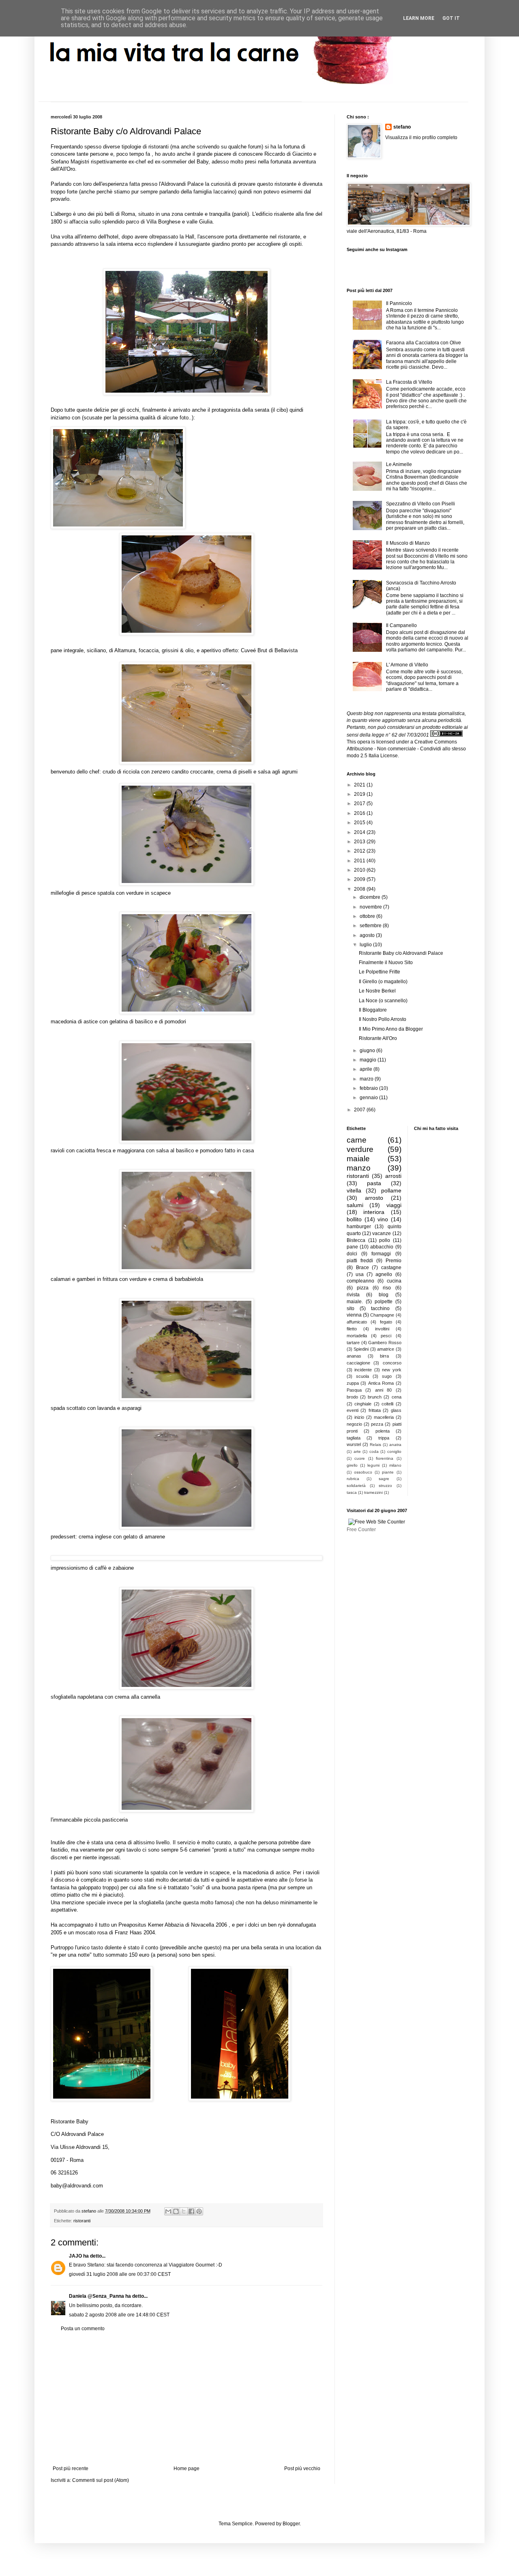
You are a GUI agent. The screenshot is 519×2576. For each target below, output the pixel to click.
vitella (354, 1190)
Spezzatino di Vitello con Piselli (420, 504)
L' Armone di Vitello (407, 665)
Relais (375, 1445)
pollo (385, 1240)
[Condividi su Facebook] (191, 2211)
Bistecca (356, 1240)
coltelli (387, 1404)
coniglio (394, 1451)
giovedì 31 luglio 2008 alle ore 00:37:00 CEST (120, 2274)
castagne (391, 1268)
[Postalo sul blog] (176, 2211)
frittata (375, 1410)
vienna (354, 1315)
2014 (360, 832)
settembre (371, 926)
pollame (391, 1190)
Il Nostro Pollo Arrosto (383, 1019)
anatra (395, 1445)
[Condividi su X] (184, 2211)
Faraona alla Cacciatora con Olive (424, 343)
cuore (360, 1458)
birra (384, 1356)
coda (374, 1451)
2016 (360, 813)
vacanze (382, 1233)
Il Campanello (401, 625)
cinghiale (363, 1404)
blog (384, 1295)
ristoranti (82, 2221)
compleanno (360, 1281)
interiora (374, 1212)
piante (388, 1472)
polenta (383, 1431)
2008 (360, 889)
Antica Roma (381, 1383)
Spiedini (361, 1349)
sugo (387, 1376)
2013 (360, 842)
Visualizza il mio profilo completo (421, 138)
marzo (367, 1079)
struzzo (385, 1486)
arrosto (374, 1198)
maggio (369, 1060)
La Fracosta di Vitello (409, 382)
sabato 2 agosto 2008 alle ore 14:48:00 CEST (119, 2315)
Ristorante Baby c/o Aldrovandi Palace (401, 953)
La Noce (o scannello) (383, 1001)
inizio (359, 1417)
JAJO (75, 2256)
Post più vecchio (302, 2469)
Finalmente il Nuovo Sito (386, 963)
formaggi (381, 1254)
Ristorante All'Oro (378, 1038)
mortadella (357, 1336)
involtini (382, 1329)
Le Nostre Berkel (377, 991)
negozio (354, 1424)
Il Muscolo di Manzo (408, 543)
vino (383, 1219)
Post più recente (71, 2469)
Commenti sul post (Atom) (101, 2480)
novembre (371, 907)
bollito (354, 1219)
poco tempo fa (134, 154)
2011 (360, 861)
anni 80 (383, 1390)
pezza (377, 1424)
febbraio (369, 1088)
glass (396, 1410)
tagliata (354, 1438)
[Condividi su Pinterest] (199, 2211)
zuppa (353, 1383)
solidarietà (356, 1486)
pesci (386, 1336)
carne (357, 1140)
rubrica (353, 1479)
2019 (360, 794)
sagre (384, 1479)
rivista (353, 1295)
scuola (362, 1376)
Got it (451, 18)
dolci (352, 1254)
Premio (394, 1261)
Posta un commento (83, 2329)
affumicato (357, 1322)
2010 (360, 870)
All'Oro (67, 169)
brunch (375, 1397)
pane (352, 1247)
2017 (360, 804)
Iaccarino (224, 192)
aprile (367, 1069)
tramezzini (373, 1492)
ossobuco (363, 1472)
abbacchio (382, 1247)
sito (351, 1308)
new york (391, 1370)
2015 (360, 823)
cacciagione (358, 1363)
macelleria (384, 1417)
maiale (358, 1159)
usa (360, 1274)
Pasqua (354, 1390)
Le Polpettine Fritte (380, 972)
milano (395, 1465)
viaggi (394, 1205)
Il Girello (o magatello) (383, 982)
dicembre (371, 897)
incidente (363, 1370)
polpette (384, 1302)
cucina (394, 1281)
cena (397, 1397)
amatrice (386, 1349)
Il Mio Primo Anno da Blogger (391, 1029)
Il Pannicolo (399, 303)
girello (352, 1465)
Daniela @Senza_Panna (97, 2296)
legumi (373, 1465)
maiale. (355, 1302)
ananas (354, 1356)
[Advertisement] (187, 2399)
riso (387, 1288)
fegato (386, 1322)
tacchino (380, 1308)
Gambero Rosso (385, 1343)
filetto (352, 1329)
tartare (353, 1343)
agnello (384, 1274)
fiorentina (385, 1458)
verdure (360, 1149)
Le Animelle (399, 464)
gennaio (369, 1098)
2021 (360, 785)
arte (357, 1451)
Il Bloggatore (373, 1010)
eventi (353, 1410)
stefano (402, 127)
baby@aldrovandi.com (77, 2186)
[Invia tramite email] (168, 2211)
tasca (352, 1492)
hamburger (359, 1227)
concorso (392, 1363)
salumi (355, 1205)
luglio (366, 945)
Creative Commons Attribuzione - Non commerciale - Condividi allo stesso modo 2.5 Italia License (406, 749)
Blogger (291, 2524)
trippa (384, 1438)
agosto (368, 935)
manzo (359, 1168)
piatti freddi (360, 1261)
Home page (187, 2469)
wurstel (354, 1444)
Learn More (419, 18)
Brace (362, 1268)
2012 (360, 851)
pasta (374, 1183)
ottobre (368, 916)
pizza (363, 1288)
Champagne (382, 1315)
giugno (368, 1051)
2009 (360, 879)
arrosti (393, 1176)
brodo (352, 1397)
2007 (360, 1110)
